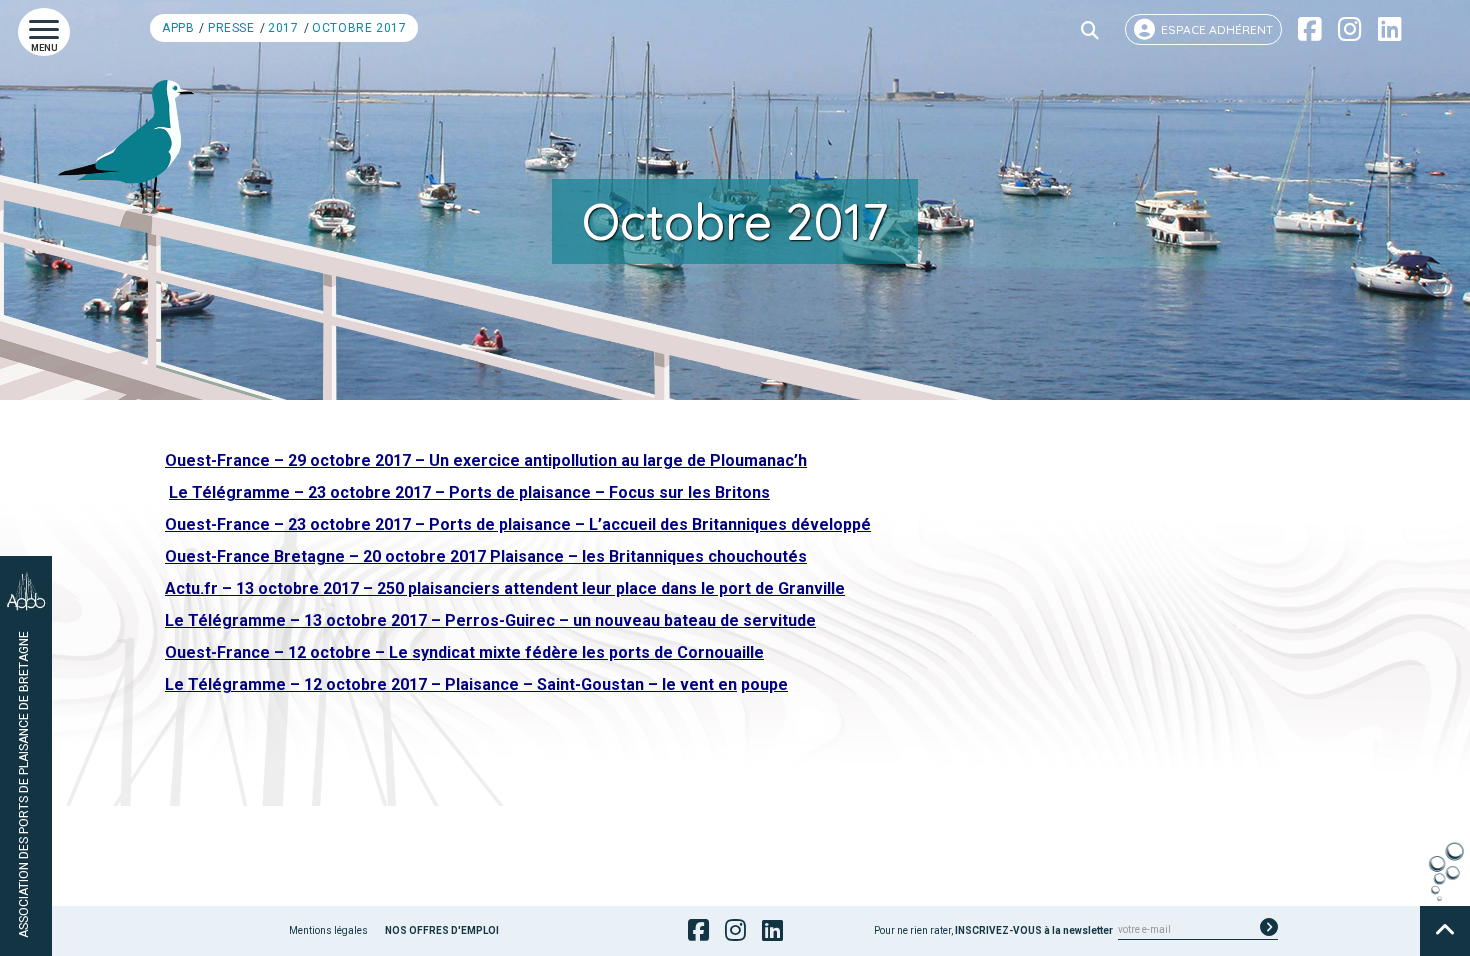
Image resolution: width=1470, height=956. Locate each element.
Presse (231, 28)
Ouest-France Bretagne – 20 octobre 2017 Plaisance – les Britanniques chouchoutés (486, 556)
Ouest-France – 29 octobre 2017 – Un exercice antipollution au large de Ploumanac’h (486, 460)
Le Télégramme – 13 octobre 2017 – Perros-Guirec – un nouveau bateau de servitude (490, 620)
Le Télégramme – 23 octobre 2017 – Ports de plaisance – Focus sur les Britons (469, 492)
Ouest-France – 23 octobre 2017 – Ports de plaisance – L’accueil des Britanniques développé (518, 524)
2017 (283, 28)
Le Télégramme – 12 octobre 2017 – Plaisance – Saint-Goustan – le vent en (451, 684)
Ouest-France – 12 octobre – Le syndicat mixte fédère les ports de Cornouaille (464, 652)
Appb (178, 28)
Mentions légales (328, 930)
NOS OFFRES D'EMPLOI (442, 930)
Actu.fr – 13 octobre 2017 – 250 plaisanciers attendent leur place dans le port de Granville (505, 588)
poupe (764, 684)
